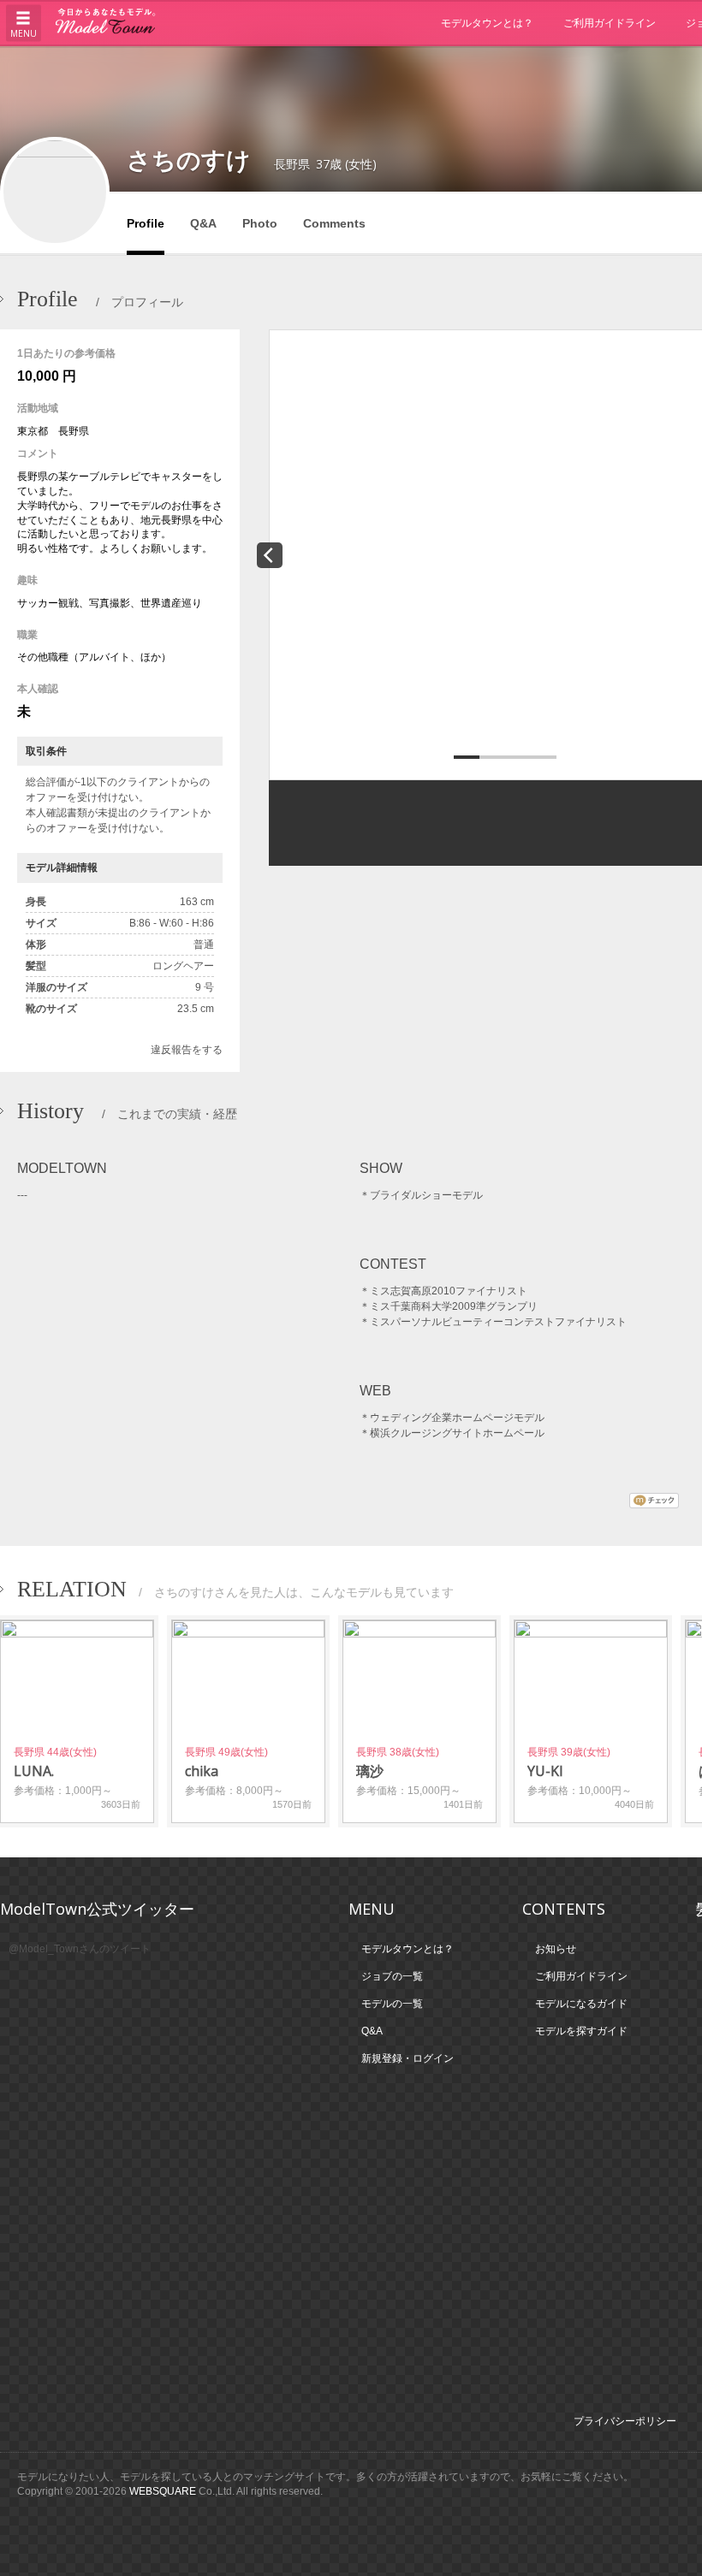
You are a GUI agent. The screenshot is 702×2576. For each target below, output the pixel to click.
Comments (334, 223)
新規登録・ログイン (408, 2058)
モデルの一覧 (392, 2004)
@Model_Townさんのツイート (80, 1949)
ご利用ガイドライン (610, 23)
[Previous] (270, 555)
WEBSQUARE (163, 2491)
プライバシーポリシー (625, 2421)
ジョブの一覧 (392, 1976)
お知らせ (556, 1949)
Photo (260, 223)
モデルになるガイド (581, 2004)
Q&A (203, 223)
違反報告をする (187, 1050)
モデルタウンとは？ (487, 23)
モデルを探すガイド (581, 2031)
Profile (146, 223)
